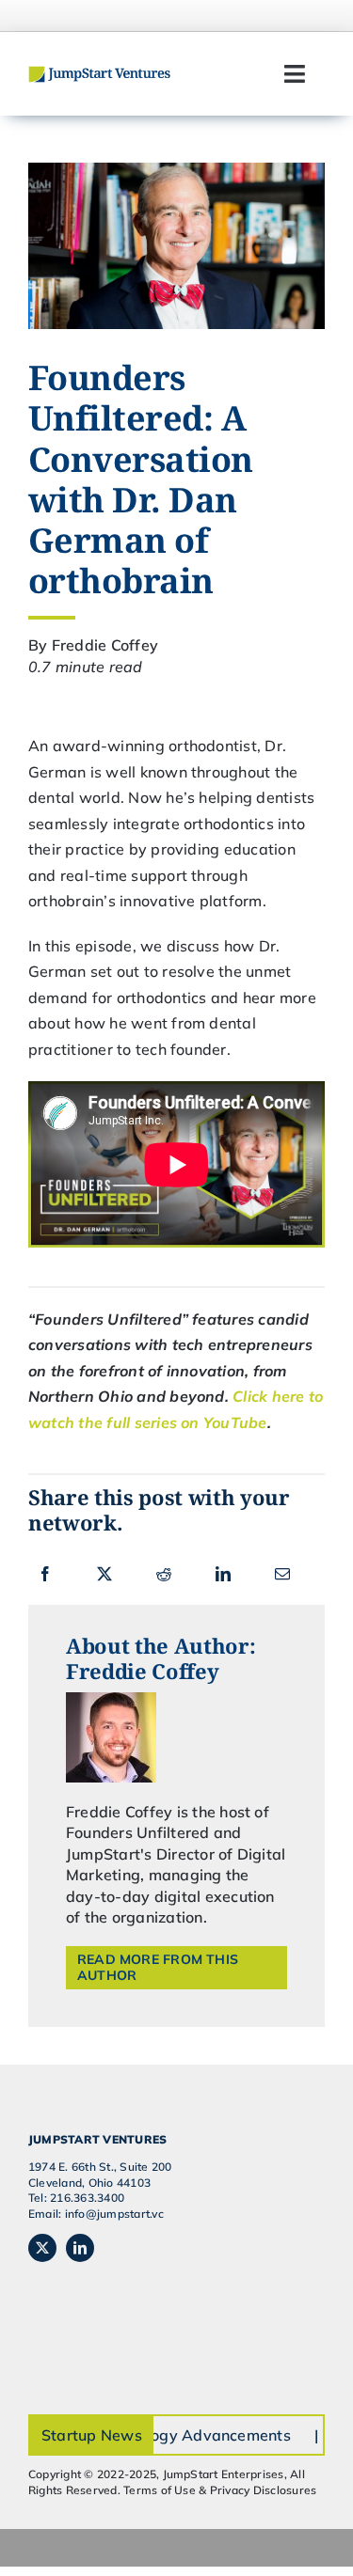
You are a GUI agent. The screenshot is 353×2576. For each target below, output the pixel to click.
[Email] (282, 1574)
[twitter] (42, 2248)
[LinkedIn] (223, 1574)
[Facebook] (45, 1574)
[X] (104, 1574)
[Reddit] (164, 1574)
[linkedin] (80, 2248)
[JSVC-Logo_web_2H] (99, 73)
